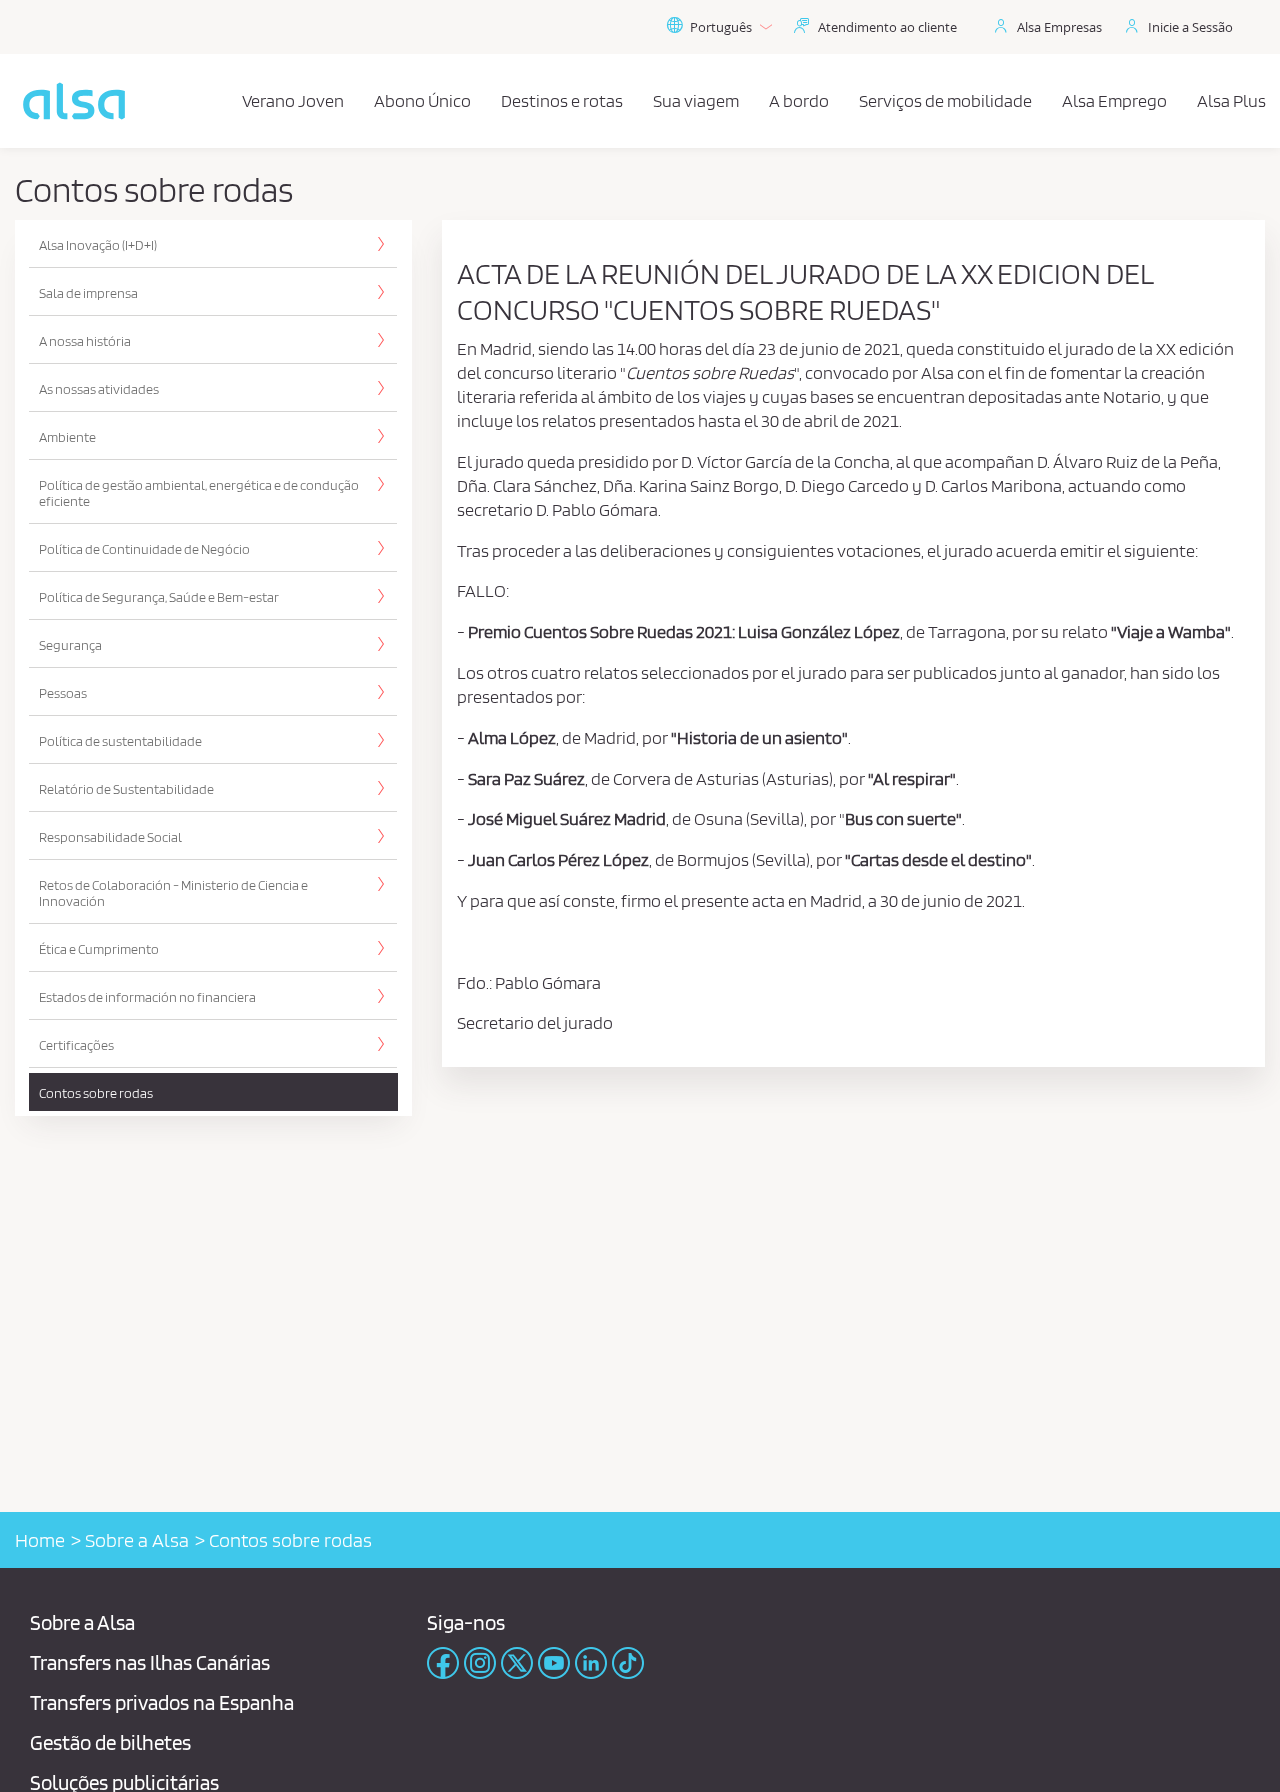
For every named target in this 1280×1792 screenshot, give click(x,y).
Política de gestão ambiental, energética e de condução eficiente (199, 493)
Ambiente (67, 437)
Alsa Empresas (1059, 27)
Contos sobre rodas (96, 1093)
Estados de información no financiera (147, 997)
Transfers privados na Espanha (162, 1702)
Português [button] (721, 27)
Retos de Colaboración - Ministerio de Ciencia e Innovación (173, 893)
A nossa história (85, 341)
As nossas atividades (99, 389)
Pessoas (63, 693)
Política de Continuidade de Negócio (144, 549)
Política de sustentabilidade (120, 741)
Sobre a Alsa (137, 1540)
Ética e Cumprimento (99, 949)
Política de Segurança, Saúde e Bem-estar (159, 597)
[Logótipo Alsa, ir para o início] (74, 101)
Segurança (70, 645)
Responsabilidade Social (110, 837)
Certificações (76, 1045)
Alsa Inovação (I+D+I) (98, 245)
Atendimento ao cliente (887, 27)
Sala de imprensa (88, 293)
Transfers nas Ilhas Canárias (150, 1662)
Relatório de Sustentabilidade (126, 789)
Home (40, 1540)
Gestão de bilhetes (110, 1742)
